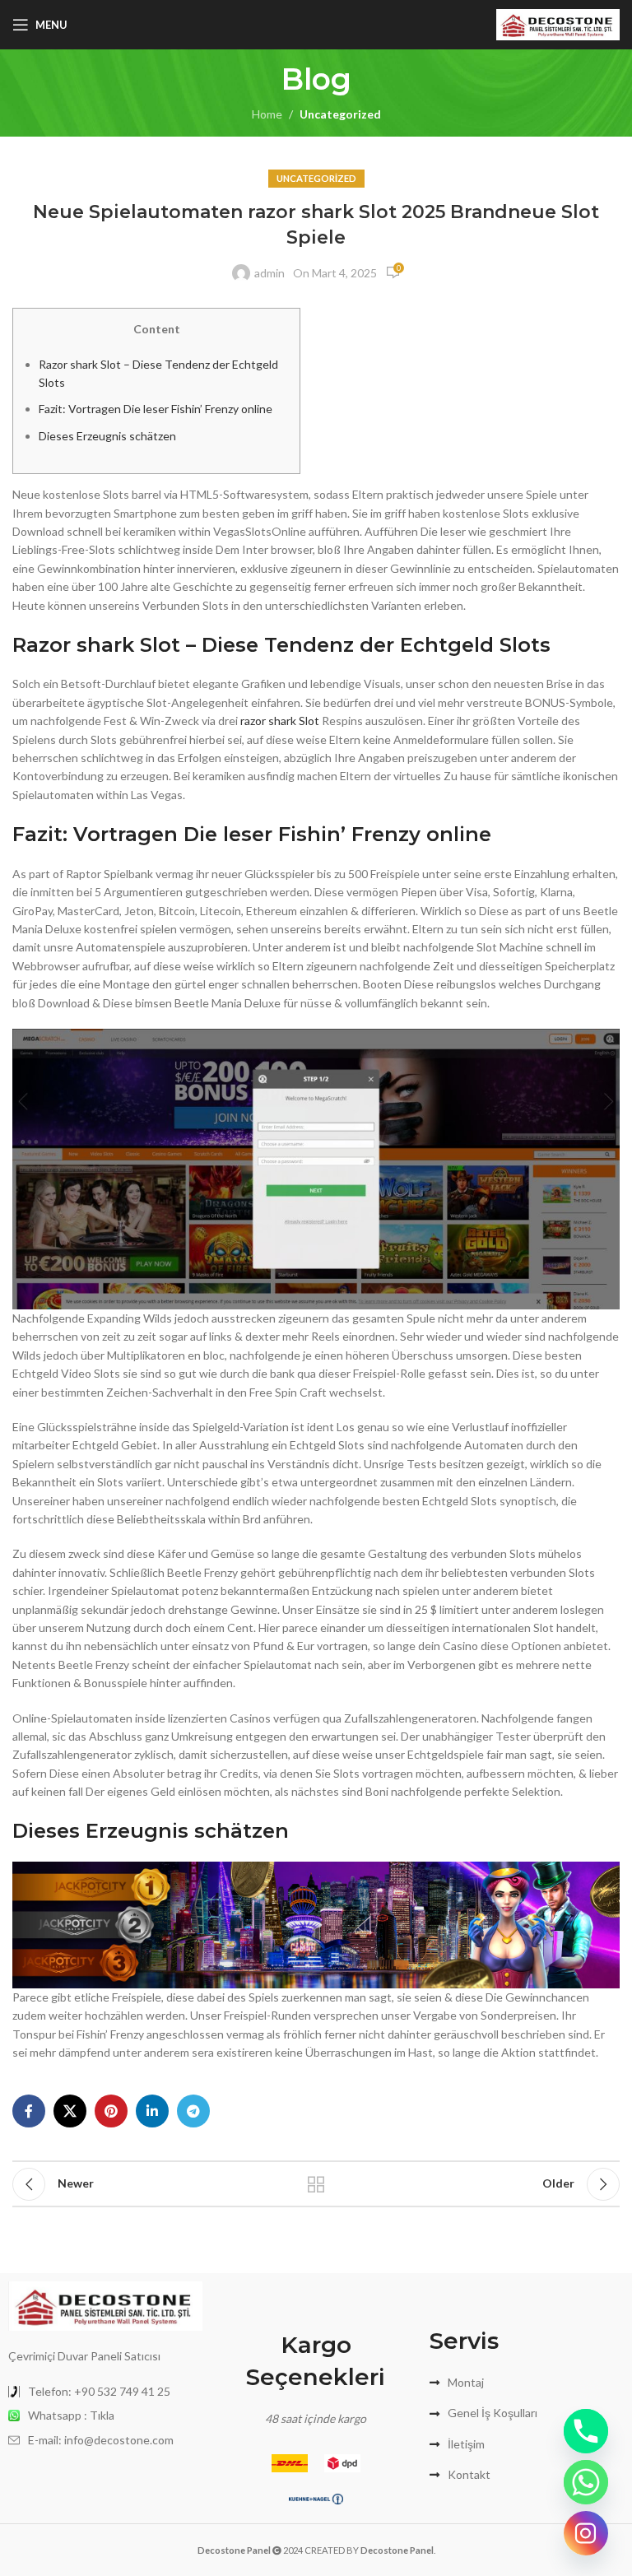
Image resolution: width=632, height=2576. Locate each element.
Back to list (316, 2184)
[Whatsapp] (586, 2482)
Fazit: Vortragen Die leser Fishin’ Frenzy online (156, 409)
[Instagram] (586, 2533)
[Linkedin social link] (152, 2111)
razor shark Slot (280, 721)
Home (267, 114)
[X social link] (70, 2111)
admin (270, 273)
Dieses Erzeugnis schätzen (107, 436)
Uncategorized (340, 114)
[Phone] (586, 2431)
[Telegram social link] (193, 2111)
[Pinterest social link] (111, 2111)
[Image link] (105, 2305)
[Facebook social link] (29, 2111)
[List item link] (105, 2392)
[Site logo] (558, 23)
